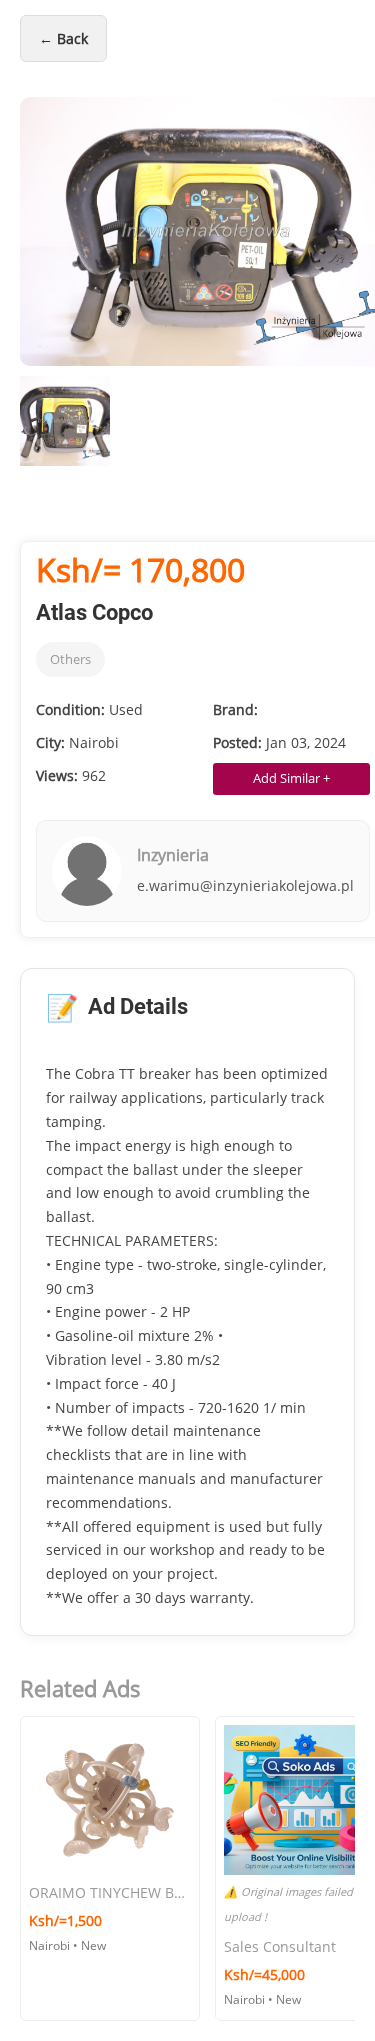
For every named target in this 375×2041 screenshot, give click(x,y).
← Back (63, 38)
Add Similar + (291, 778)
